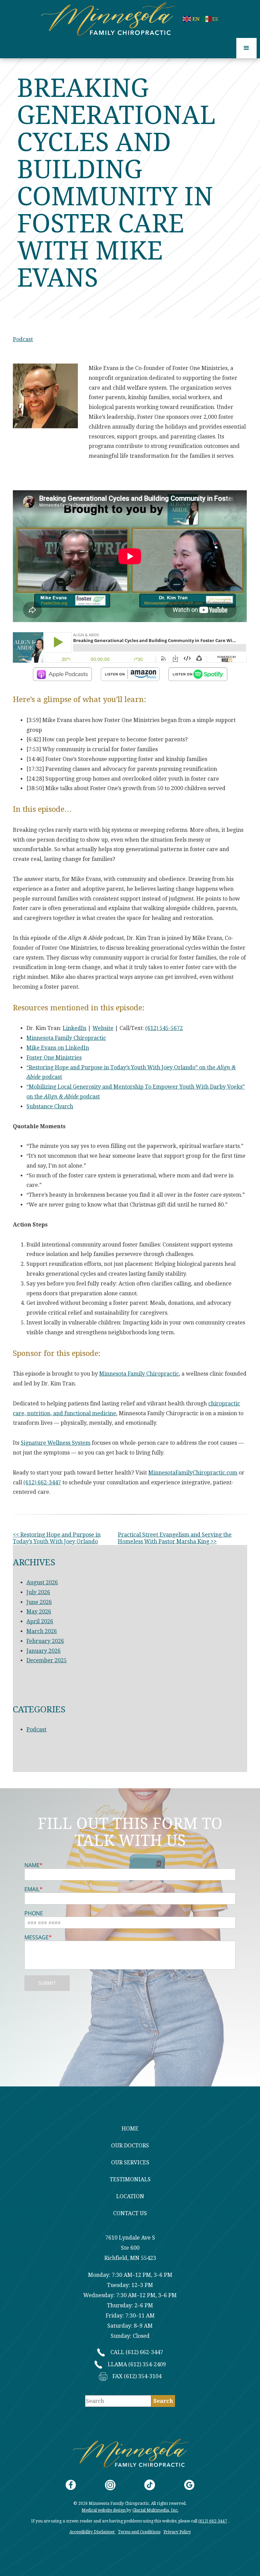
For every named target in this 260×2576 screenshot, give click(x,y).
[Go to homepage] (112, 19)
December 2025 (47, 1660)
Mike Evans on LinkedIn (58, 1048)
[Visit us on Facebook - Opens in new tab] (71, 2485)
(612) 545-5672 (164, 1028)
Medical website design (104, 2510)
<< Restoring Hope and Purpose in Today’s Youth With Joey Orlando (57, 1538)
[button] (246, 48)
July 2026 (38, 1592)
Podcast (23, 339)
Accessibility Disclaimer (93, 2532)
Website (103, 1028)
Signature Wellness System (56, 1443)
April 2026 (40, 1621)
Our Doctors (130, 2146)
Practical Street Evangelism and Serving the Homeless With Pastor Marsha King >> (175, 1538)
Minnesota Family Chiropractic (66, 1038)
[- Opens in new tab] (62, 674)
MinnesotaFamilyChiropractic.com (193, 1473)
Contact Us (130, 2213)
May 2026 (39, 1612)
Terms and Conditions (139, 2532)
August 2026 (42, 1582)
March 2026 (42, 1631)
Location (130, 2196)
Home (130, 2129)
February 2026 (45, 1641)
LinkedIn (74, 1028)
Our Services (130, 2162)
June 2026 (39, 1602)
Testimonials (130, 2179)
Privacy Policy (177, 2532)
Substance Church (50, 1106)
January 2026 (44, 1651)
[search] (163, 2401)
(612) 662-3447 (42, 1482)
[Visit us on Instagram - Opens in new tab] (110, 2485)
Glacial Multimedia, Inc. (155, 2510)
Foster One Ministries (54, 1058)
